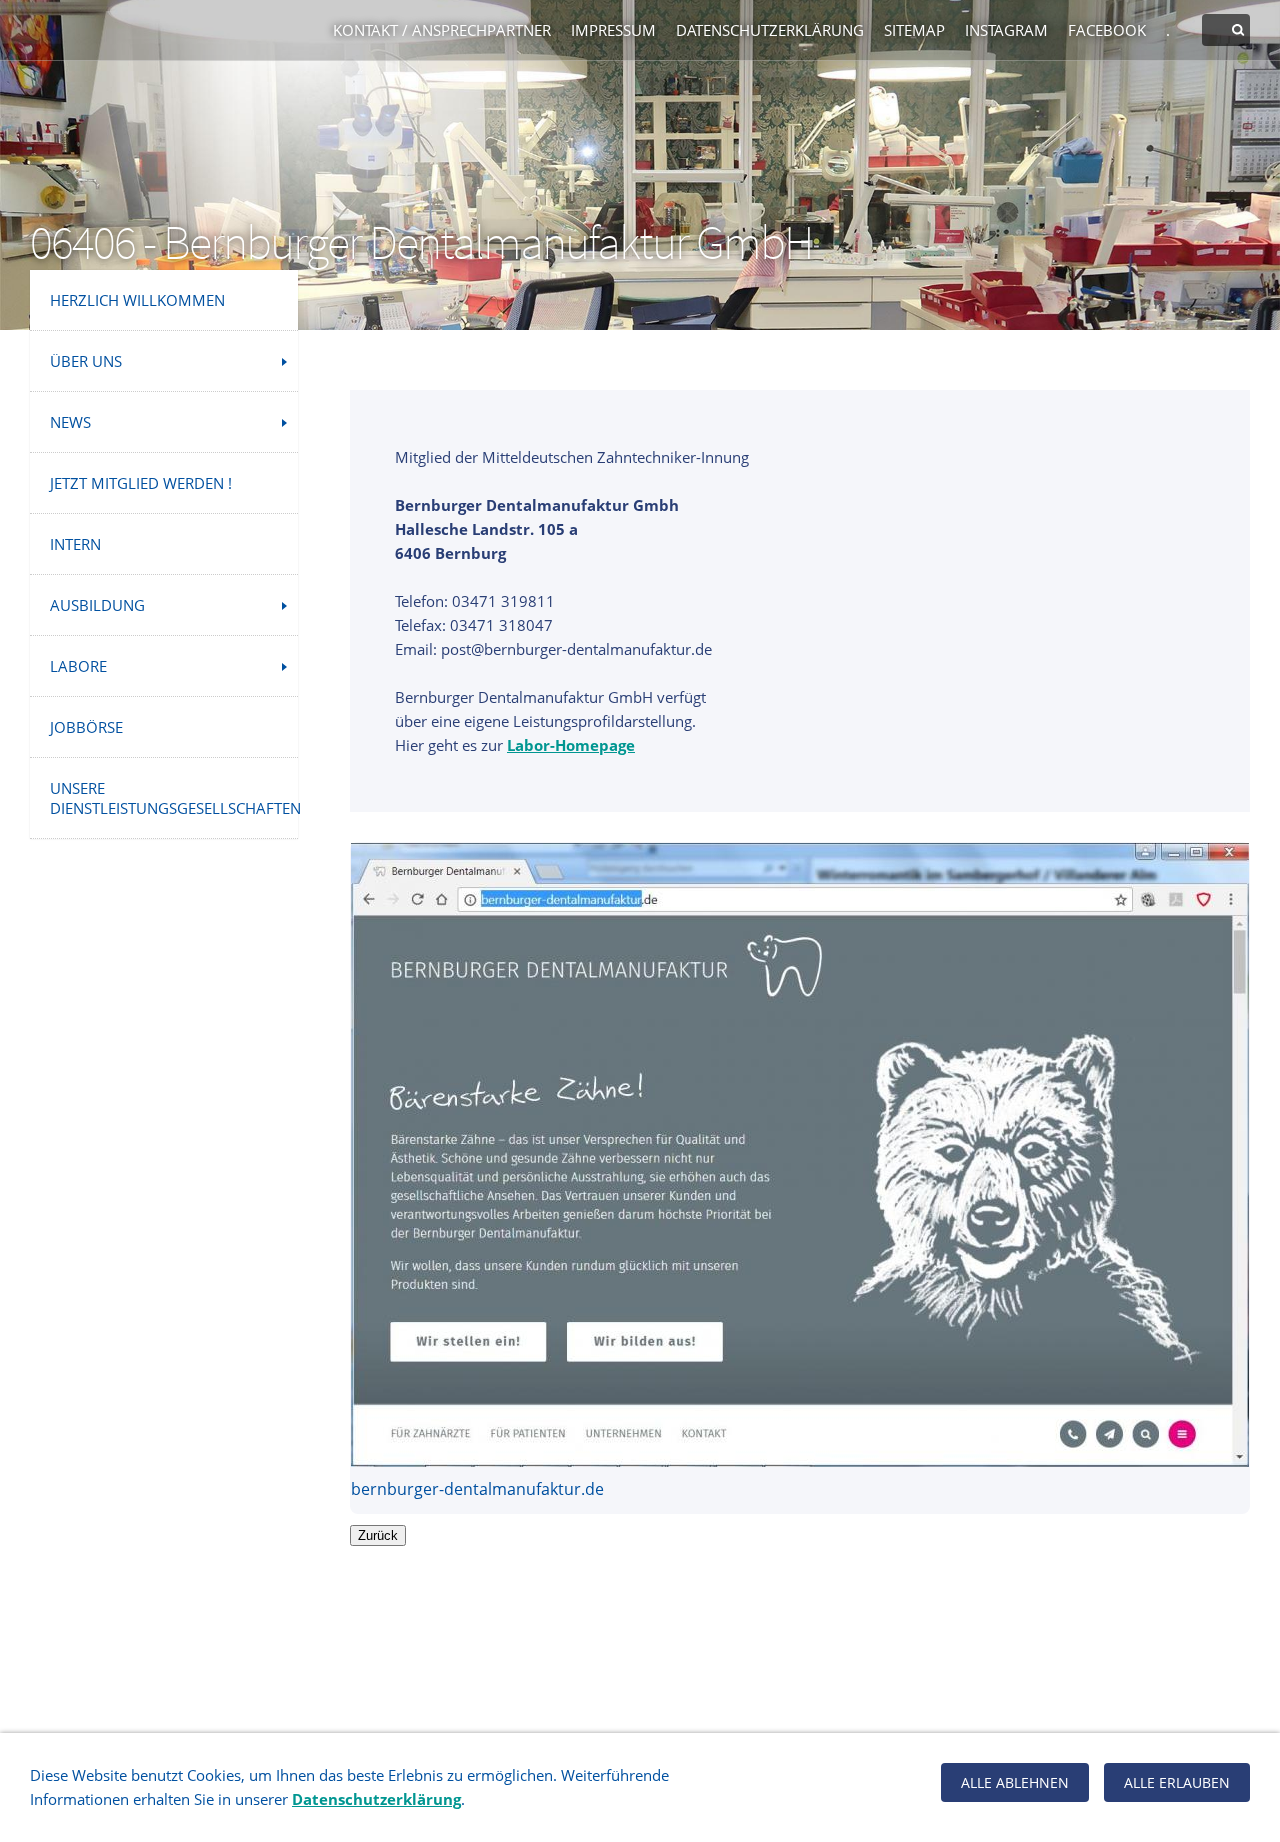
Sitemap (914, 30)
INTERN (75, 544)
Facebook (1107, 30)
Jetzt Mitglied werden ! (141, 483)
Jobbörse (86, 727)
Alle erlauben (1177, 1782)
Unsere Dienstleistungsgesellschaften (174, 798)
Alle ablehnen (1015, 1782)
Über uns (86, 361)
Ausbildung (97, 605)
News (70, 422)
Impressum (613, 30)
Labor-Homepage (571, 745)
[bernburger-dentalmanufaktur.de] (800, 1155)
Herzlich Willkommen (137, 300)
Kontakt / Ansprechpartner (442, 30)
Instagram (1006, 30)
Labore (78, 666)
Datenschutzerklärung (770, 30)
